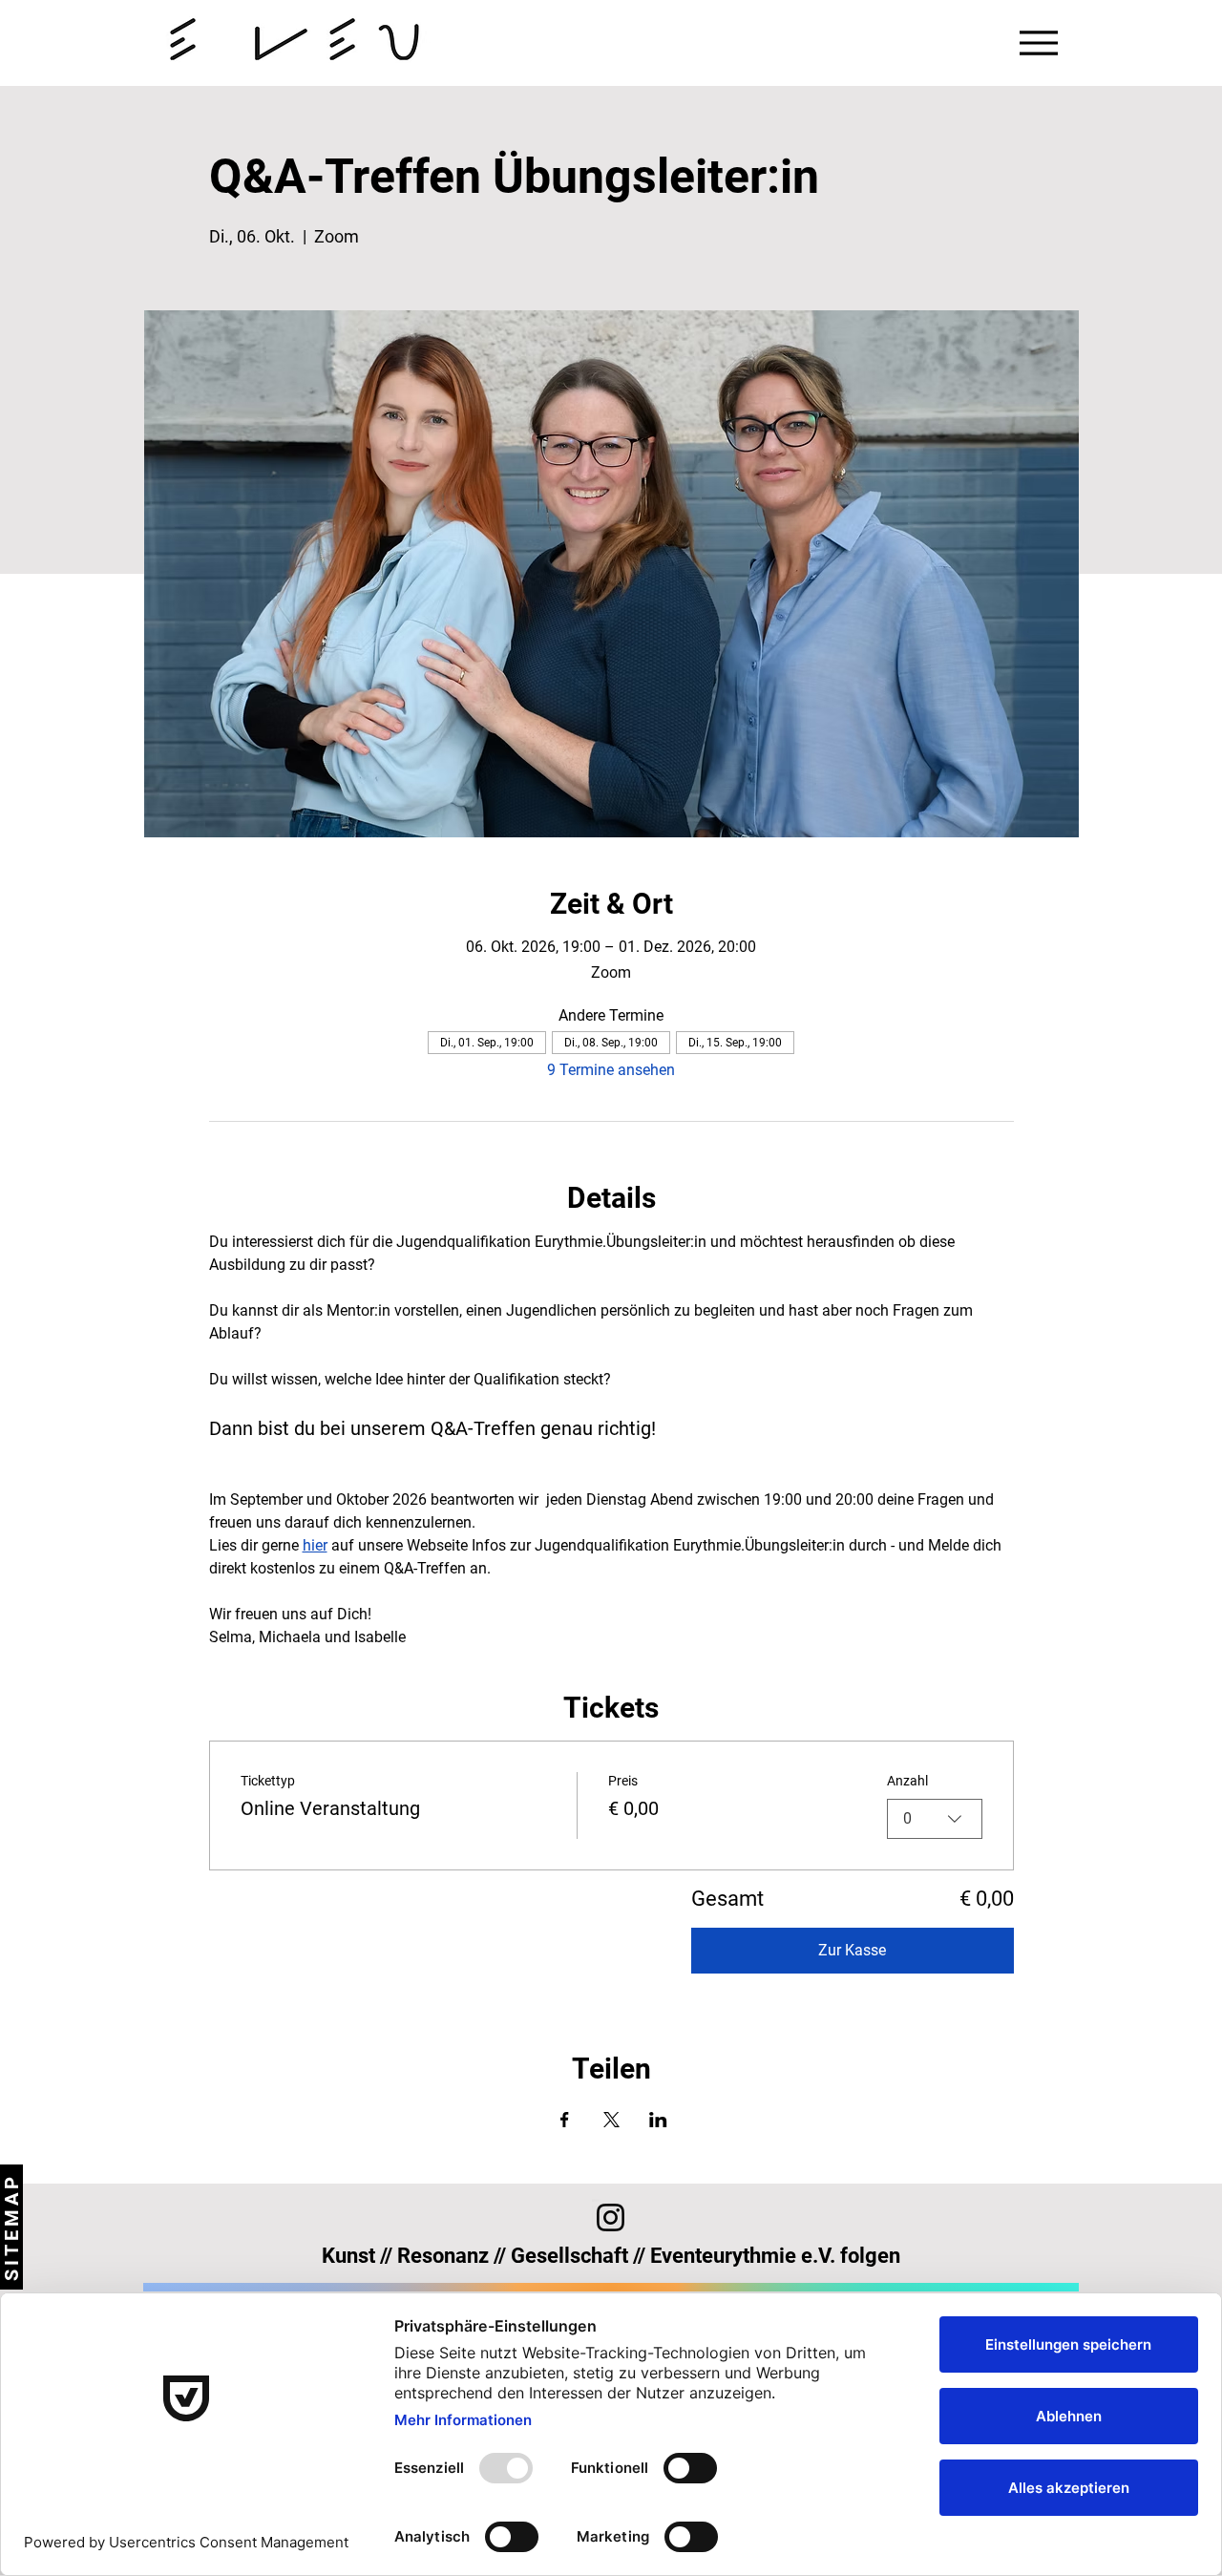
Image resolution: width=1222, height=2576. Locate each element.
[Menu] (1039, 43)
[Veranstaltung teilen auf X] (611, 2120)
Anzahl (907, 1781)
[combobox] (935, 1819)
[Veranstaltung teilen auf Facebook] (565, 2120)
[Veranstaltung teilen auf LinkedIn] (658, 2120)
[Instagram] (611, 2217)
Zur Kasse (852, 1950)
